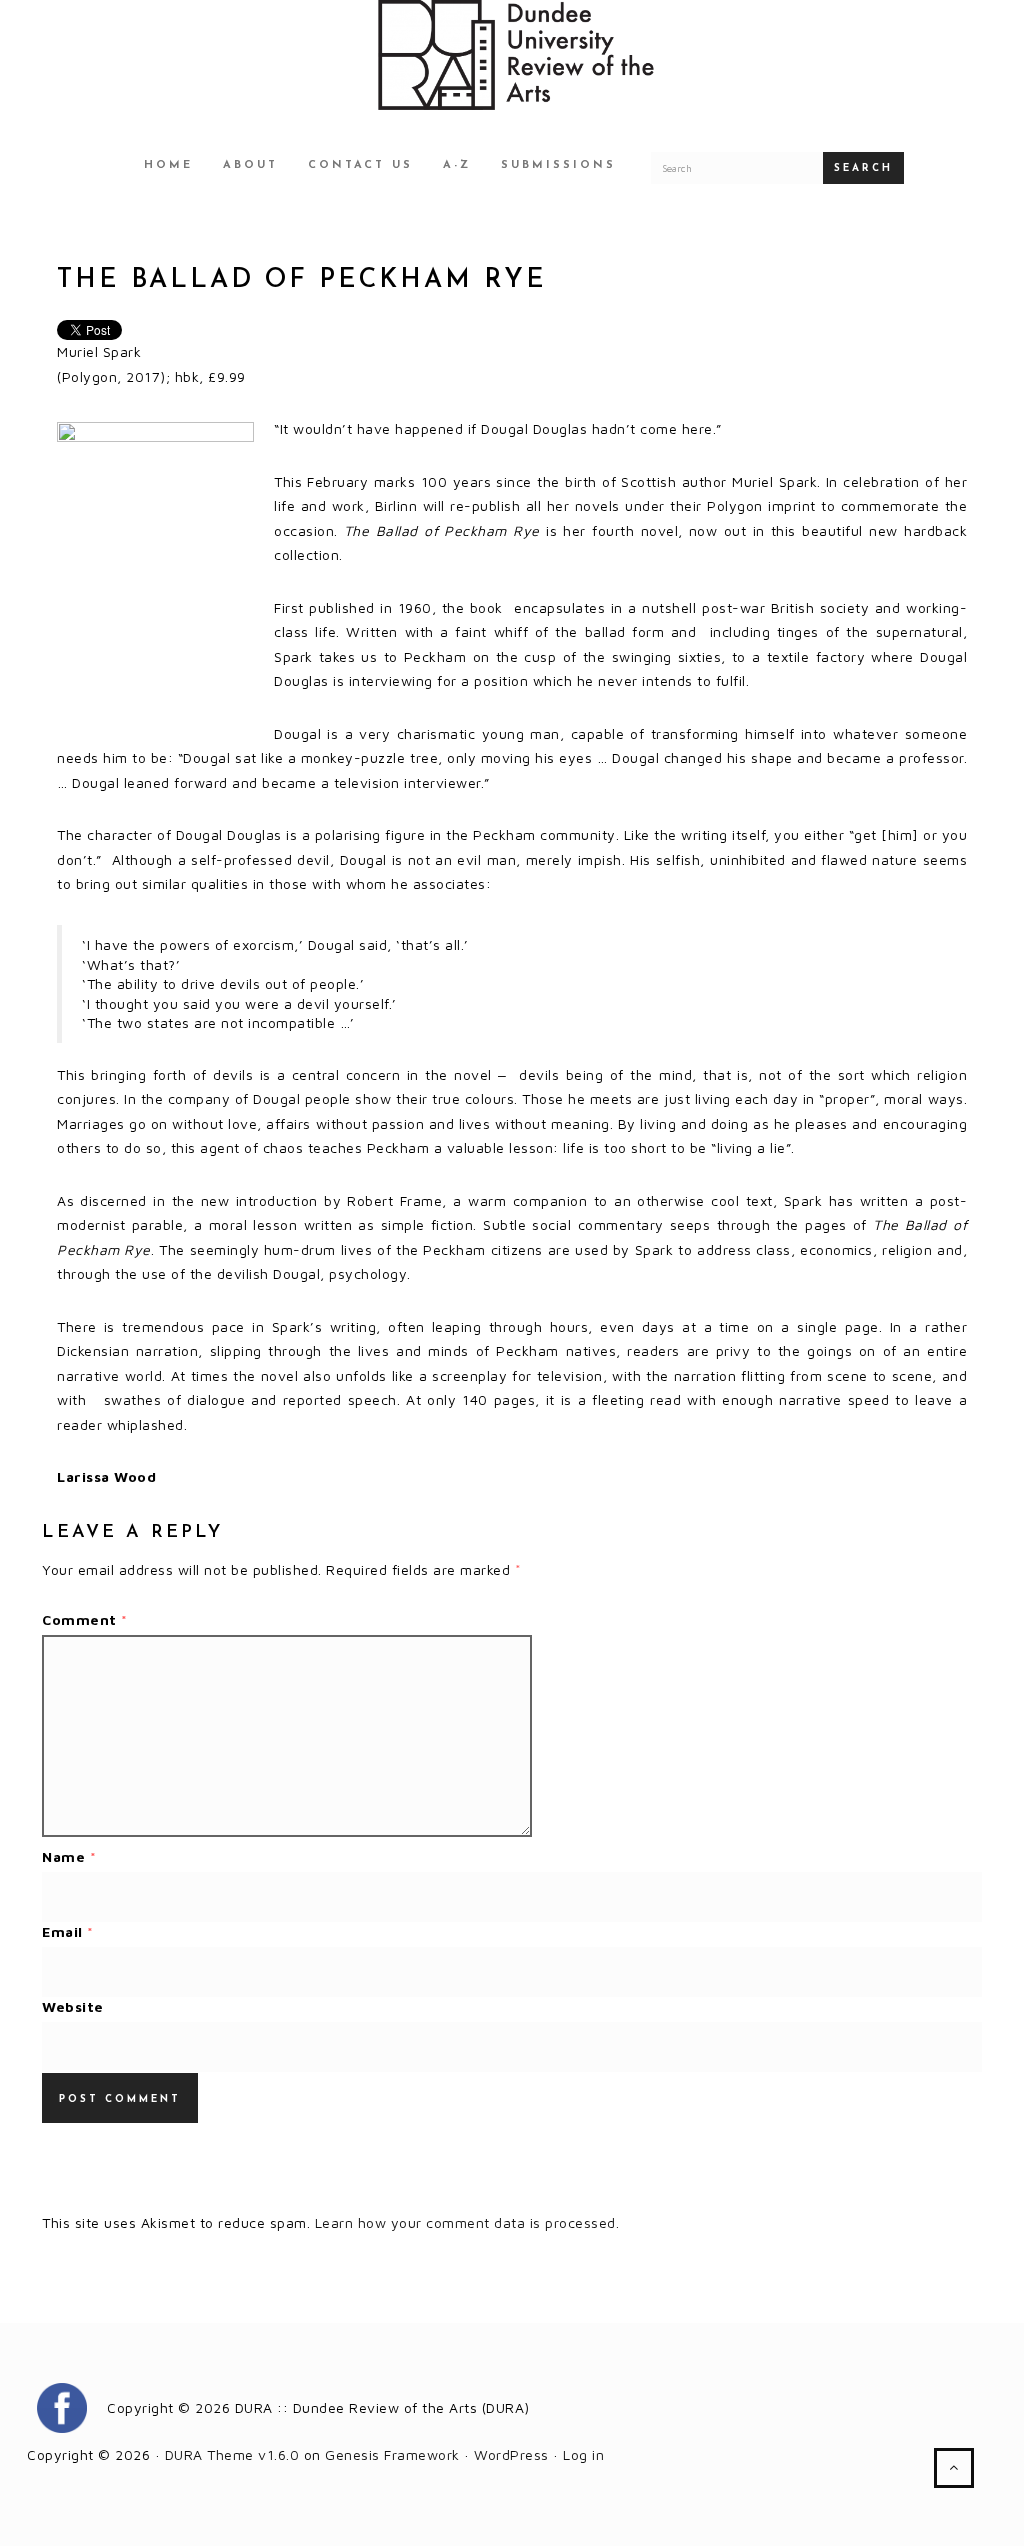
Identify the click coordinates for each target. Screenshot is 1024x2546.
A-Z (457, 165)
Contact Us (360, 165)
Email (68, 1931)
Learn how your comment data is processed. (467, 2222)
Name (69, 1856)
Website (73, 2006)
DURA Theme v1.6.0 (232, 2454)
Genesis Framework (392, 2454)
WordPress (511, 2454)
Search (863, 168)
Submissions (558, 165)
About (250, 165)
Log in (583, 2454)
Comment (85, 1619)
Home (168, 165)
